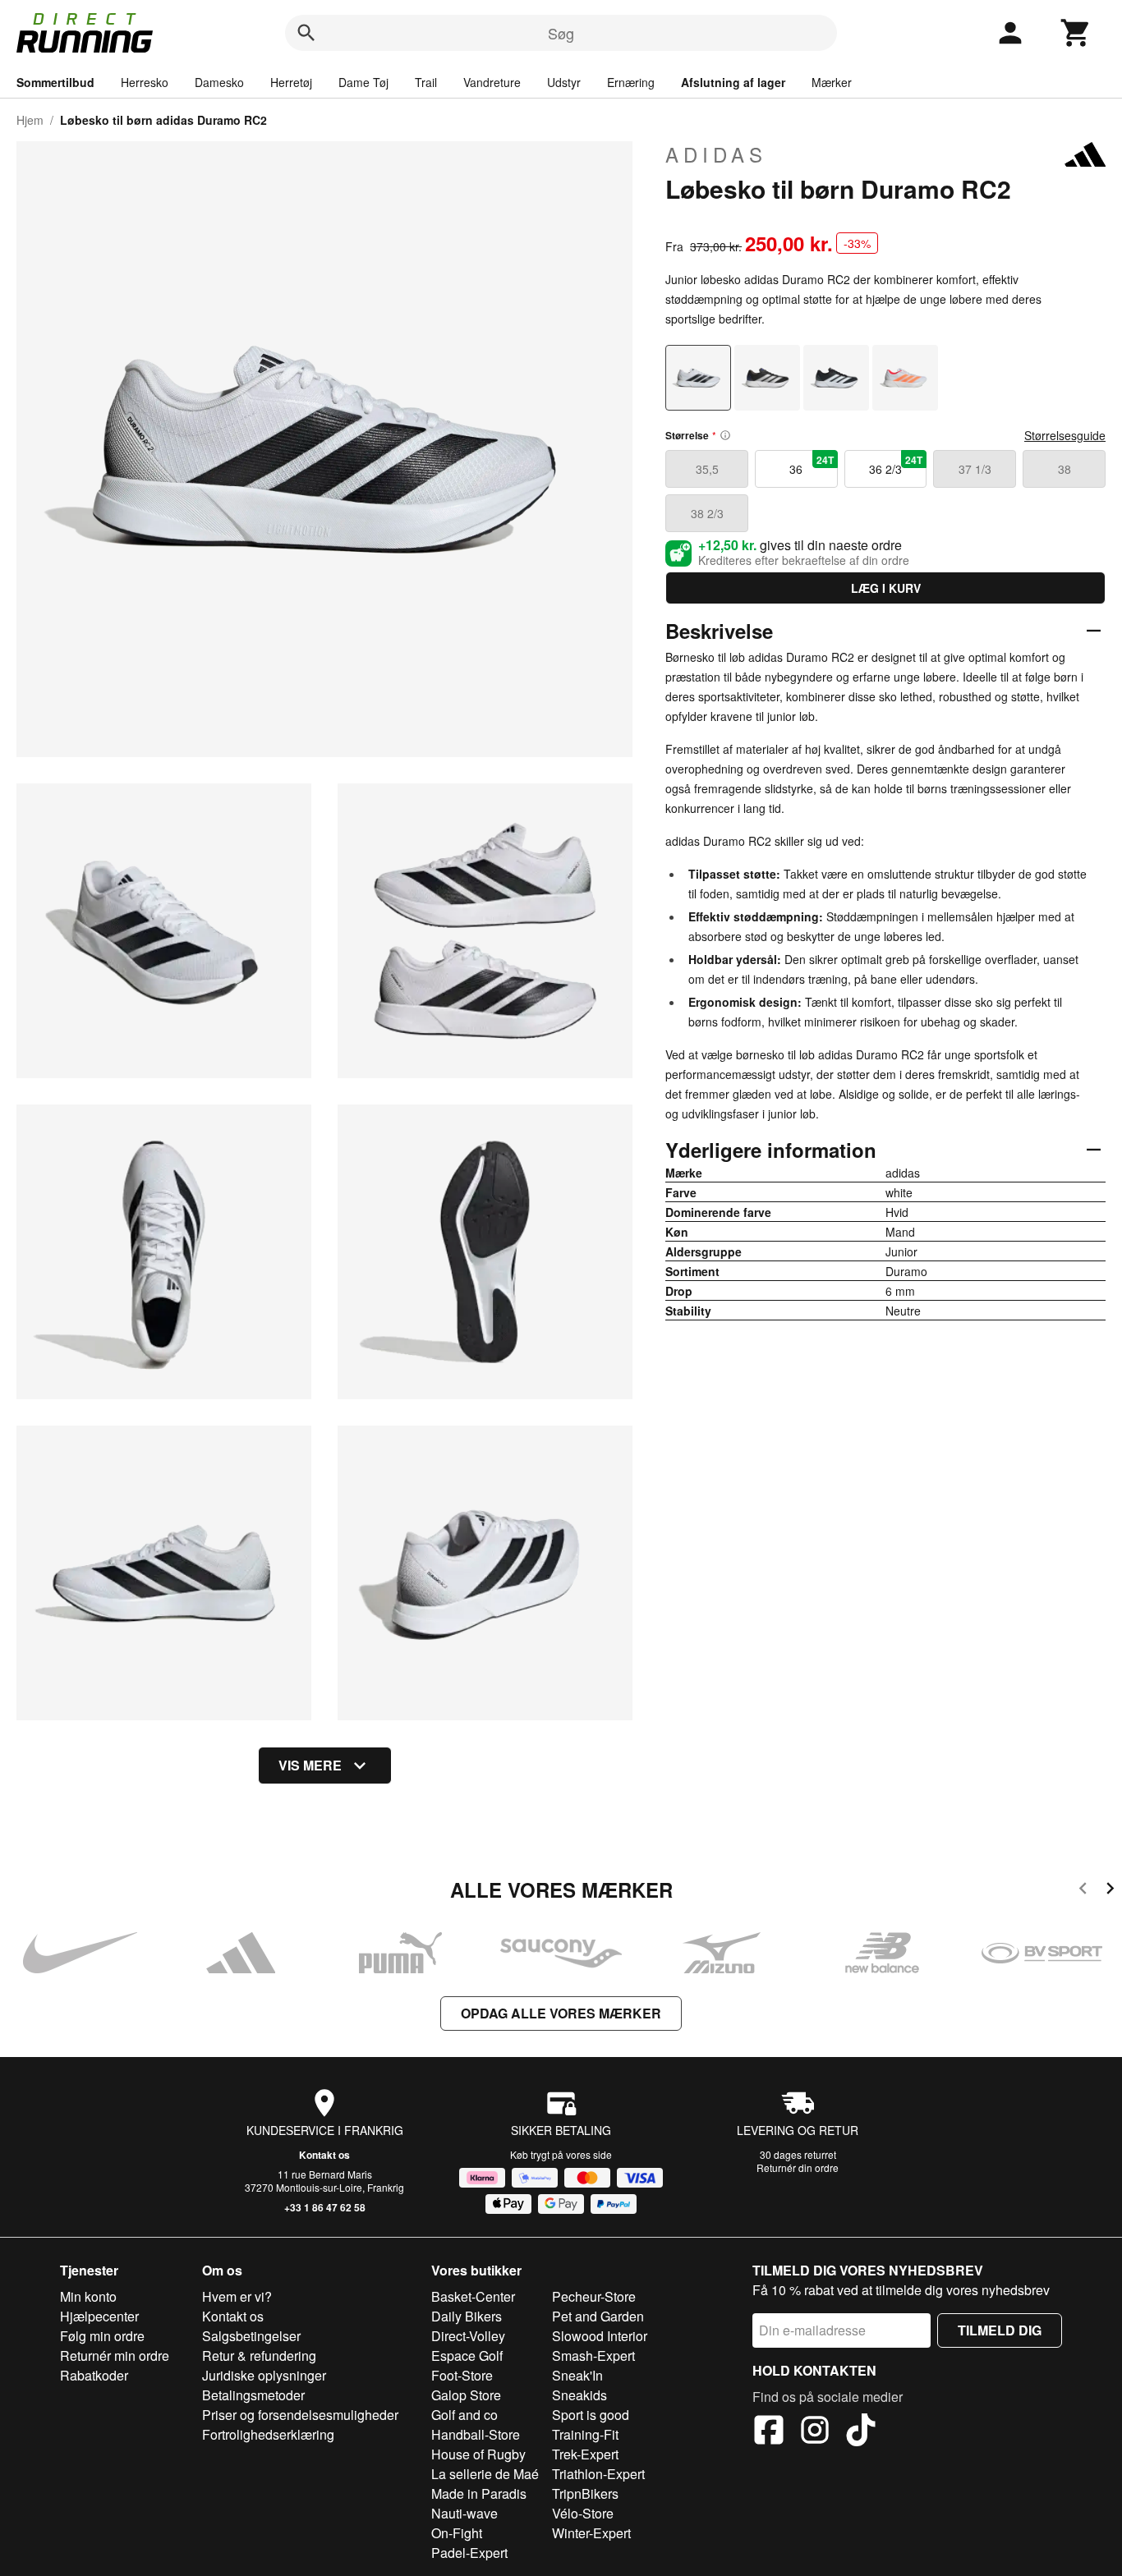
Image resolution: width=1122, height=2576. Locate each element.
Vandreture (492, 82)
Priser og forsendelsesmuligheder (300, 2415)
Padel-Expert (469, 2553)
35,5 (707, 469)
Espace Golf (467, 2356)
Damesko (219, 82)
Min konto (88, 2296)
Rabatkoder (94, 2375)
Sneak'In (577, 2375)
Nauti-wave (464, 2513)
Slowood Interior (600, 2336)
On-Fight (457, 2533)
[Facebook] (769, 2432)
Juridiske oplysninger (264, 2375)
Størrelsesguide (1065, 435)
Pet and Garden (598, 2316)
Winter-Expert (591, 2533)
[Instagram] (815, 2432)
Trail (426, 82)
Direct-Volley (468, 2336)
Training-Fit (585, 2434)
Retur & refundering (259, 2356)
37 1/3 (975, 469)
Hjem (30, 120)
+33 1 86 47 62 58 (325, 2207)
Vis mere (310, 1765)
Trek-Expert (585, 2454)
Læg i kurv (886, 588)
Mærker (832, 82)
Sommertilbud (55, 82)
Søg (561, 33)
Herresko (145, 82)
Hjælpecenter (99, 2316)
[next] (1110, 1891)
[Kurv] (1076, 33)
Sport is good (591, 2415)
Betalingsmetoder (253, 2395)
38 (1065, 469)
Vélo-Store (583, 2513)
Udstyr (564, 82)
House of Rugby (478, 2454)
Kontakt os (324, 2155)
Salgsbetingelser (251, 2336)
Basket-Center (473, 2296)
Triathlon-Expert (598, 2474)
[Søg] (306, 33)
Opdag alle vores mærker (561, 2013)
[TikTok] (861, 2432)
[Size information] (725, 435)
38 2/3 (707, 513)
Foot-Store (462, 2375)
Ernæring (631, 82)
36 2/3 (896, 465)
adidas (716, 154)
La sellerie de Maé (485, 2474)
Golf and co (464, 2415)
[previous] (1083, 1891)
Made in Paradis (479, 2493)
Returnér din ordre (798, 2167)
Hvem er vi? (237, 2296)
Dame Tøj (363, 82)
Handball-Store (476, 2434)
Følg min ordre (102, 2336)
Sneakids (579, 2395)
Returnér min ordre (115, 2356)
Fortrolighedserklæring (268, 2434)
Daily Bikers (467, 2316)
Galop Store (466, 2395)
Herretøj (291, 82)
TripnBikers (585, 2493)
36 (811, 465)
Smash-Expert (593, 2356)
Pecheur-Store (594, 2296)
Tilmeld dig (1000, 2330)
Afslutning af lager (733, 82)
